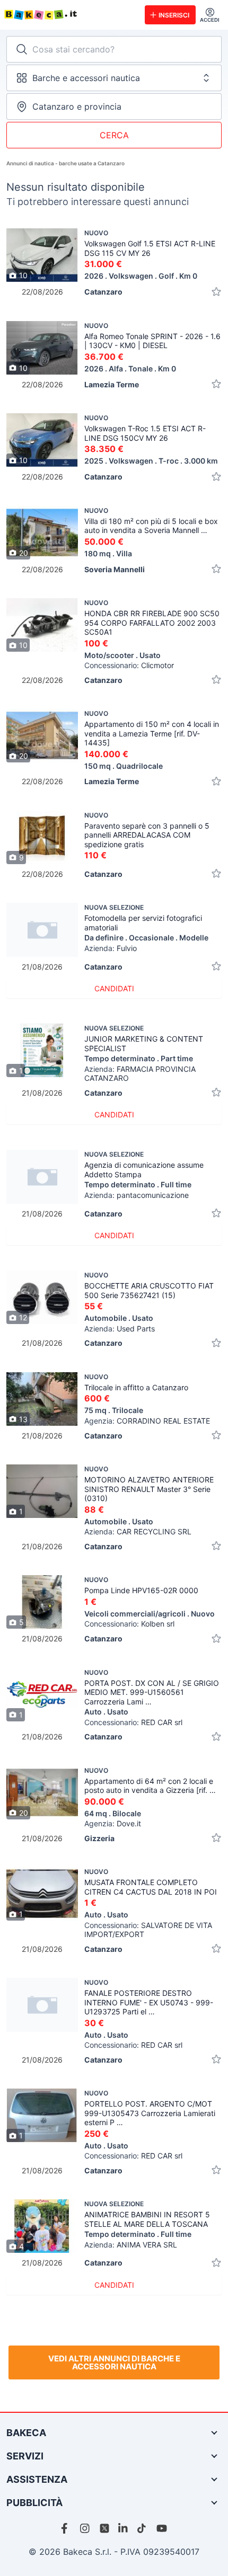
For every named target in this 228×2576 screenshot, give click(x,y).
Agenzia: (147, 1421)
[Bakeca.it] (70, 15)
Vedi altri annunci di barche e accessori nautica (114, 2362)
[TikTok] (143, 2528)
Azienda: (120, 1329)
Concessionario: (129, 665)
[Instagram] (85, 2528)
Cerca (114, 135)
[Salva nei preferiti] (216, 292)
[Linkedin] (124, 2528)
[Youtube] (162, 2528)
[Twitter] (104, 2528)
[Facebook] (66, 2528)
